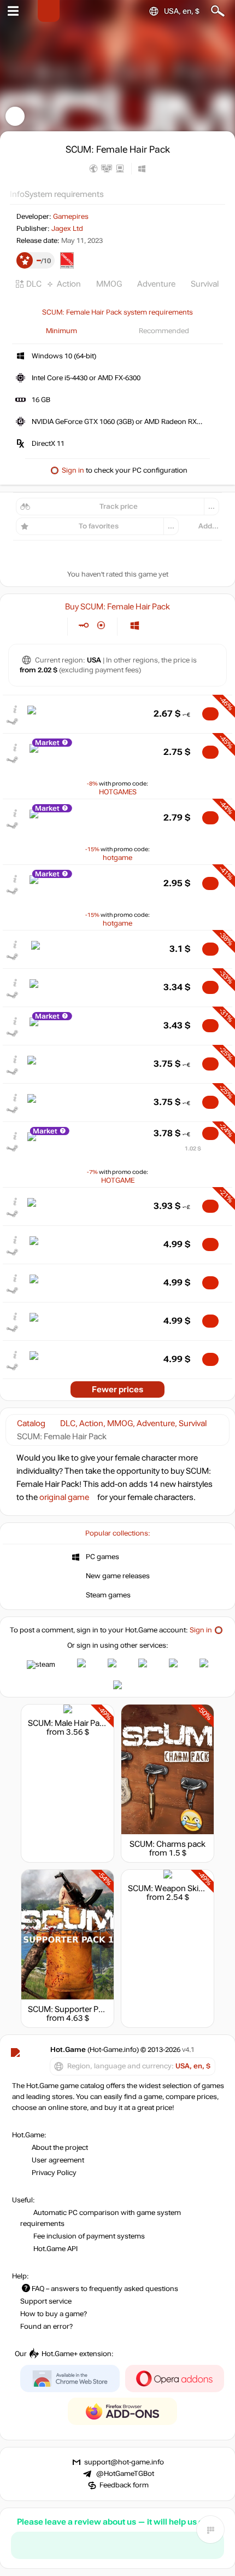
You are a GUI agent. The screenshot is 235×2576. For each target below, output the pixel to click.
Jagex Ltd (67, 229)
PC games (102, 1557)
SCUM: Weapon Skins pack (178, 1888)
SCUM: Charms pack (168, 1844)
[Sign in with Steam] (41, 1665)
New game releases (118, 1576)
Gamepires (71, 217)
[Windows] (135, 626)
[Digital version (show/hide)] (83, 626)
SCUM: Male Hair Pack (68, 1723)
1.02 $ (193, 1149)
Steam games (108, 1595)
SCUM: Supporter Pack (70, 2009)
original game (64, 1497)
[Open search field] (218, 11)
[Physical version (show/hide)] (101, 626)
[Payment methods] (50, 626)
